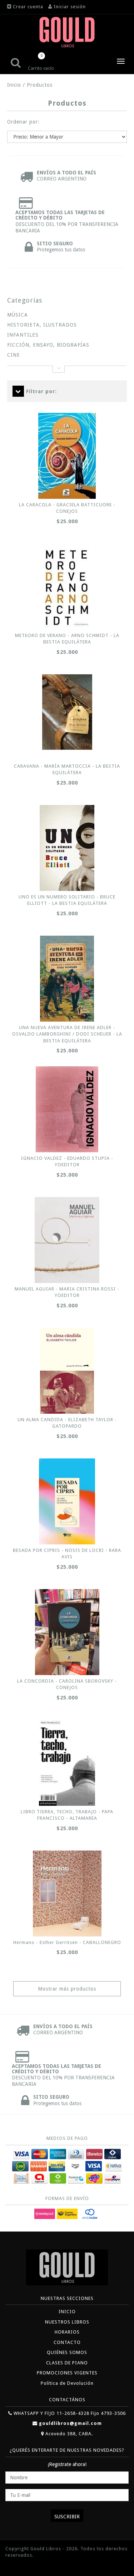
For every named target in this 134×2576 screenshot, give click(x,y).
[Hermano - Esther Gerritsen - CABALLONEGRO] (67, 1894)
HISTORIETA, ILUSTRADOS (42, 325)
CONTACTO (67, 2342)
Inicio (14, 85)
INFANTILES (23, 335)
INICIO (67, 2312)
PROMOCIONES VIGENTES (67, 2373)
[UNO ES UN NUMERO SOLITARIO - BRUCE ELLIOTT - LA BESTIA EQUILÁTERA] (67, 848)
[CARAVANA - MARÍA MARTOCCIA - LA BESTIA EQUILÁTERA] (67, 712)
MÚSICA (18, 315)
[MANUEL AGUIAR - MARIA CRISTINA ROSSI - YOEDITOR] (67, 1240)
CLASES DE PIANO (67, 2363)
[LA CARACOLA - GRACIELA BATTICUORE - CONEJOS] (67, 456)
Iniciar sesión (70, 7)
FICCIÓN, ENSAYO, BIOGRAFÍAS (48, 345)
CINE (14, 355)
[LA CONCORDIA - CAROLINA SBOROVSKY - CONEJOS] (67, 1632)
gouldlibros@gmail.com (70, 2423)
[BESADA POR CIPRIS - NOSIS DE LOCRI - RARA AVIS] (67, 1501)
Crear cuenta (28, 7)
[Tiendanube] (21, 2566)
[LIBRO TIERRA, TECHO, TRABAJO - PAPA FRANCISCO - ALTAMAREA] (67, 1763)
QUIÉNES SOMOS (67, 2352)
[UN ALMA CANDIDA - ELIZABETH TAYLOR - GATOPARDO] (67, 1371)
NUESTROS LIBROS (67, 2322)
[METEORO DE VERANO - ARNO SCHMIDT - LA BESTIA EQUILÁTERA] (67, 587)
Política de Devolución (67, 2383)
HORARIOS (67, 2332)
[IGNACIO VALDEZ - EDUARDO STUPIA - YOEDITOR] (67, 1109)
